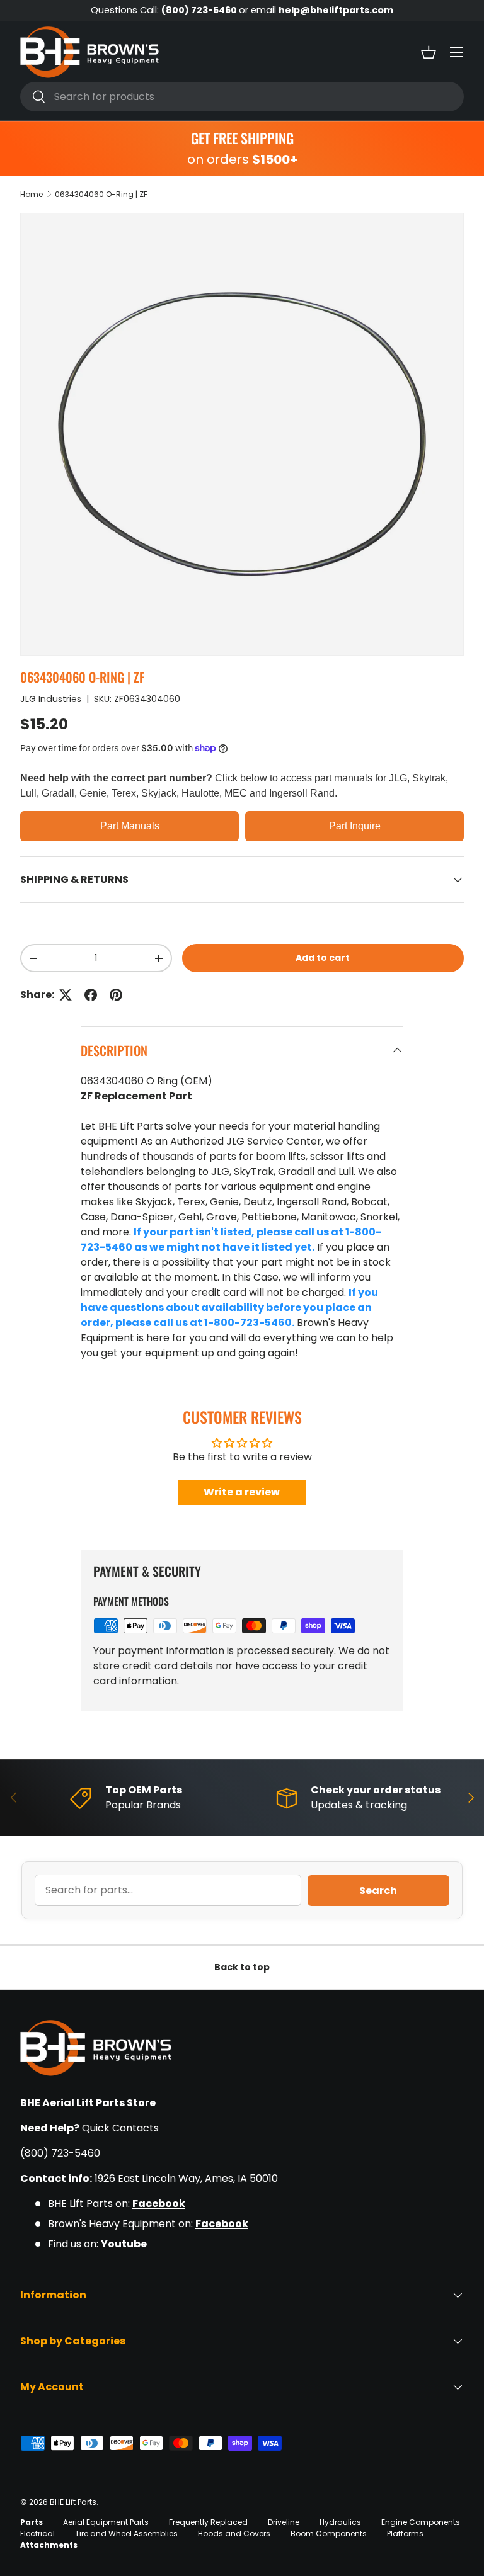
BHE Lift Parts (73, 2502)
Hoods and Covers (234, 2533)
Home (32, 194)
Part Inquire (355, 826)
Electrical (37, 2533)
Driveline (284, 2522)
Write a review (242, 1492)
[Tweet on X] (66, 995)
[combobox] (242, 97)
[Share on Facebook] (91, 995)
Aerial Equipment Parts (106, 2522)
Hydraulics (340, 2522)
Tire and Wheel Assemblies (126, 2533)
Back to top (242, 1967)
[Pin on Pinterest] (116, 995)
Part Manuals (130, 826)
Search (378, 1891)
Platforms (405, 2533)
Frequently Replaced (208, 2522)
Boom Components (329, 2533)
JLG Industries (51, 699)
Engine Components (421, 2522)
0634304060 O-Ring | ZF (101, 194)
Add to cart (323, 958)
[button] (429, 52)
